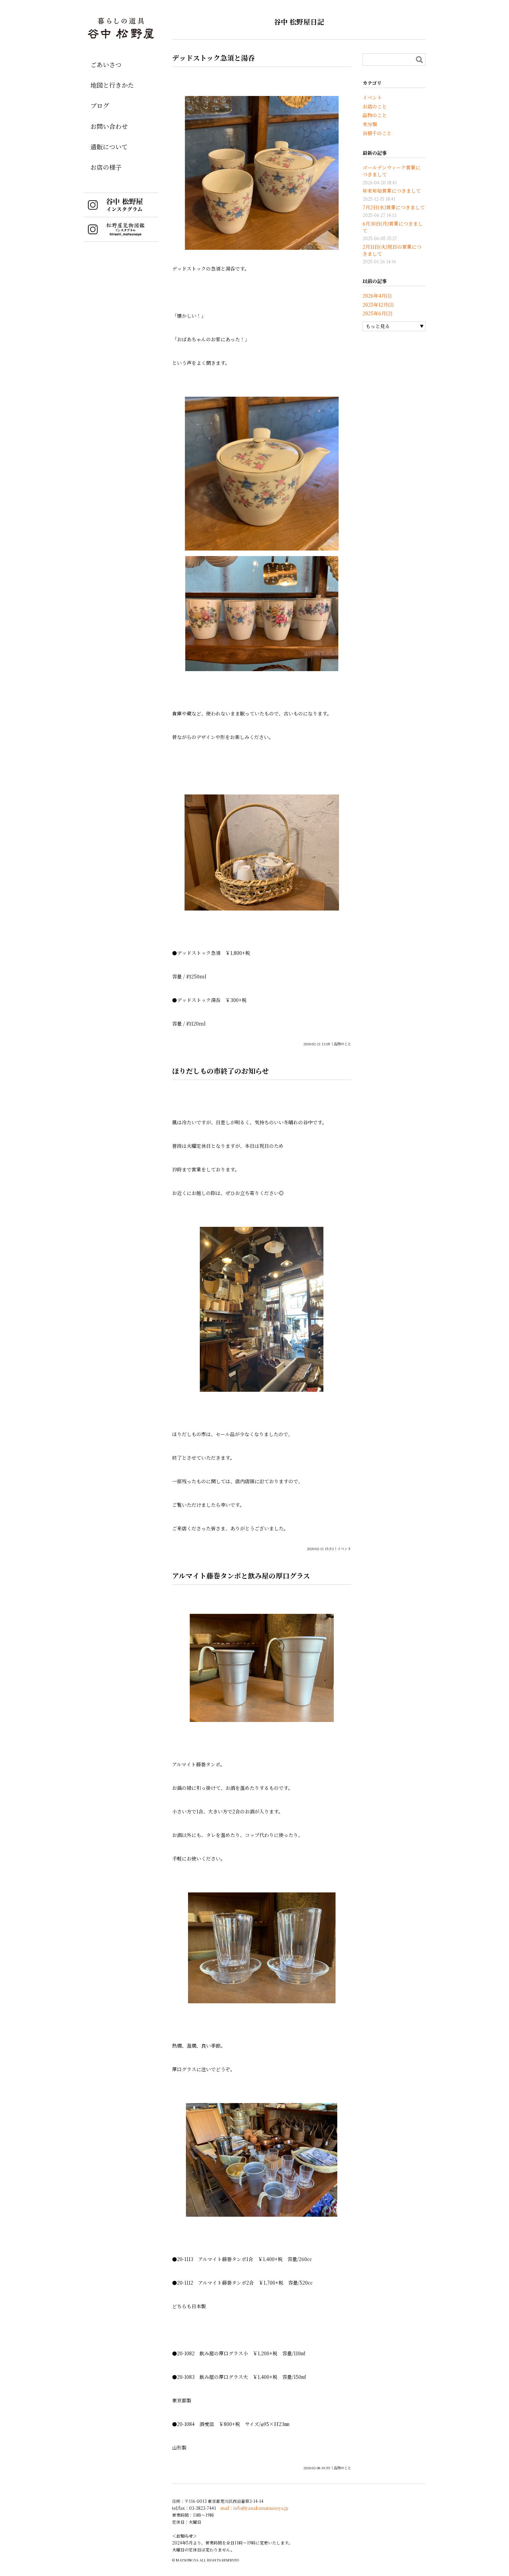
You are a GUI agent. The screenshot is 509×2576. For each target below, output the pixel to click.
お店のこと (375, 106)
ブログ (100, 105)
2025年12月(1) (378, 305)
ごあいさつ (106, 64)
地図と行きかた (112, 85)
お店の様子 (106, 167)
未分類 (370, 124)
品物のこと (342, 1044)
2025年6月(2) (377, 313)
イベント (344, 1549)
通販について (109, 147)
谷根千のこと (377, 133)
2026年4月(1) (377, 296)
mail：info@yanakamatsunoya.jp (254, 2508)
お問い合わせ (109, 126)
